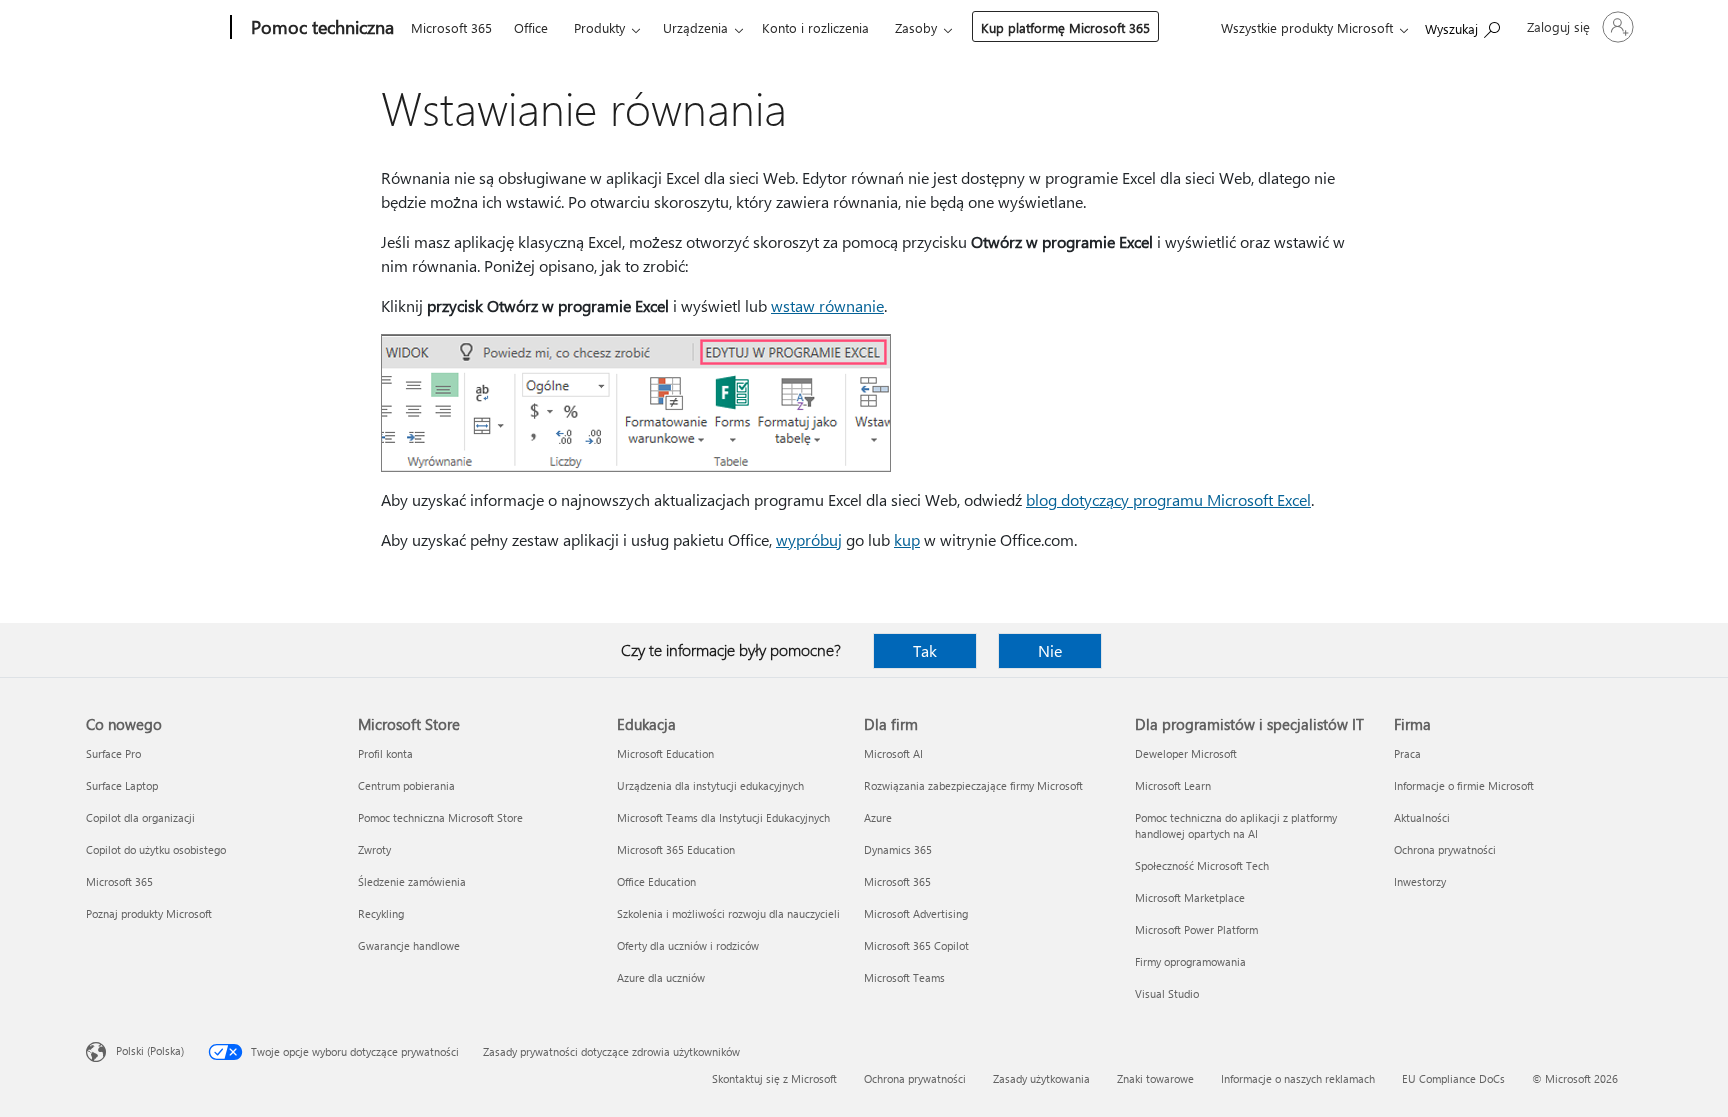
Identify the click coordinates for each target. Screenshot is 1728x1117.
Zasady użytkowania (1041, 1078)
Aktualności (1422, 817)
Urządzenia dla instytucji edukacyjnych (710, 785)
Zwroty (374, 849)
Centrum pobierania (406, 785)
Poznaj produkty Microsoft (149, 913)
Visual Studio (1167, 993)
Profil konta (385, 753)
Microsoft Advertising (916, 913)
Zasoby (916, 27)
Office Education (656, 881)
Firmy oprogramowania (1190, 961)
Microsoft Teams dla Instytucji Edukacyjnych (723, 817)
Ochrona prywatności (1445, 849)
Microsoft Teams (904, 977)
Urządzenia (695, 27)
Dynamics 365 (898, 849)
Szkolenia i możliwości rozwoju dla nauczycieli (728, 913)
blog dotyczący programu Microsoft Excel (1168, 499)
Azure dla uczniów (661, 977)
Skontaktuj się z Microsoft (774, 1078)
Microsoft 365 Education (676, 849)
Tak (925, 650)
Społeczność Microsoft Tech (1202, 865)
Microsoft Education (665, 753)
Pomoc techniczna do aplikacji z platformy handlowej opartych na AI (1236, 825)
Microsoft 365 (451, 27)
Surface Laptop (122, 785)
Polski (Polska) (150, 1050)
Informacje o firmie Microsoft (1464, 785)
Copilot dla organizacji (140, 817)
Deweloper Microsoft (1186, 753)
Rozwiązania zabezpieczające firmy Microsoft (973, 785)
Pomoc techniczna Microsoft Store (440, 817)
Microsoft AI (893, 753)
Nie (1050, 650)
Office (531, 27)
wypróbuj (809, 539)
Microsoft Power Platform (1196, 929)
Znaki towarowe (1155, 1078)
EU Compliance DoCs (1453, 1078)
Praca (1407, 753)
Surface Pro (113, 753)
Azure (878, 817)
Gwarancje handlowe (409, 945)
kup (907, 539)
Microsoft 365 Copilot (916, 945)
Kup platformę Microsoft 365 (1065, 27)
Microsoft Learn (1173, 785)
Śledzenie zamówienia (412, 881)
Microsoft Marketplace (1190, 897)
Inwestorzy (1420, 881)
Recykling (381, 913)
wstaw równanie (827, 305)
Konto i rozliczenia (815, 27)
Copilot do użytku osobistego (156, 849)
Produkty (599, 27)
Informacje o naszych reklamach (1298, 1078)
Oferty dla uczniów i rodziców (688, 945)
